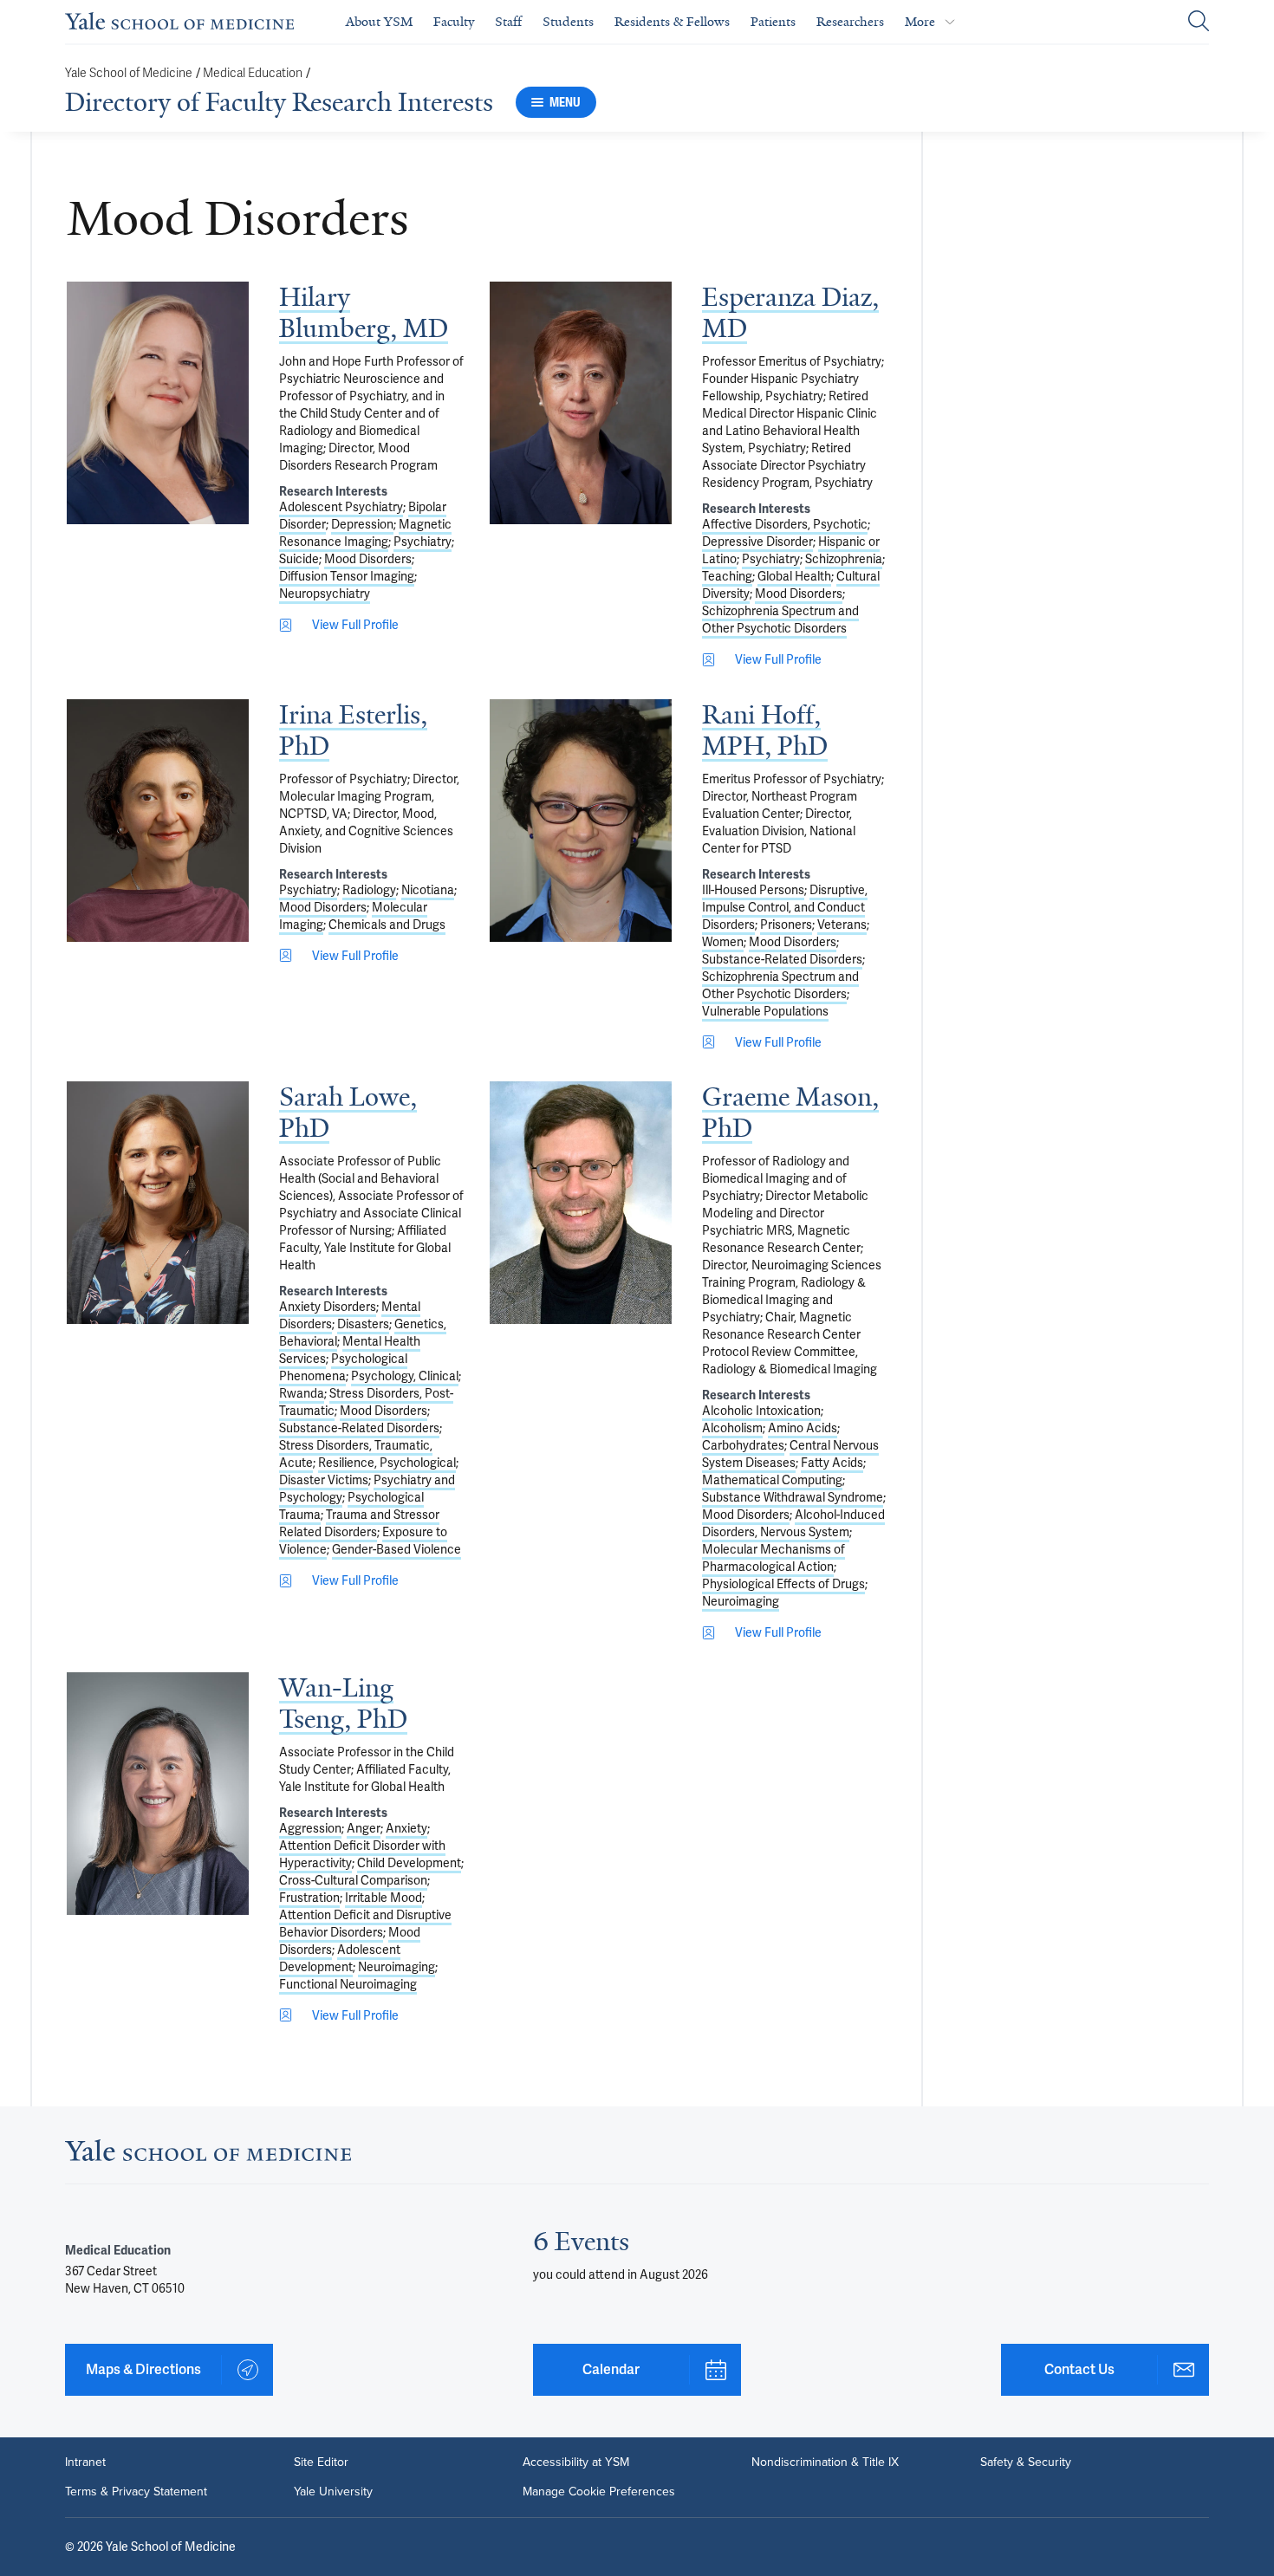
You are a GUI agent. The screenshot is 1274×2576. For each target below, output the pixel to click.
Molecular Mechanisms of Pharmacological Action (773, 1558)
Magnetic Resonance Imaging (365, 533)
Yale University (333, 2492)
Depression (362, 524)
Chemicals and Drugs (387, 925)
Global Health (794, 576)
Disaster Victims (324, 1480)
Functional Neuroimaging (348, 1984)
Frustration (309, 1898)
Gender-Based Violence (396, 1549)
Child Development (409, 1863)
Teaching (727, 576)
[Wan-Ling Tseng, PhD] (158, 1794)
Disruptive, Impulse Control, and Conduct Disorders (785, 907)
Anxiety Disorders (328, 1307)
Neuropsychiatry (325, 594)
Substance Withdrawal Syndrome (793, 1497)
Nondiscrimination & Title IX (825, 2462)
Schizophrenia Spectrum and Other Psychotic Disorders (780, 620)
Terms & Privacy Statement (136, 2492)
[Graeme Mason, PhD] (581, 1203)
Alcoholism (732, 1428)
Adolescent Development (340, 1958)
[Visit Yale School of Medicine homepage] (208, 2155)
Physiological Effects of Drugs (783, 1584)
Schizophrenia (844, 559)
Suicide (299, 559)
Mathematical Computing (772, 1480)
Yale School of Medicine (129, 73)
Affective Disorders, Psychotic (785, 524)
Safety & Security (1026, 2462)
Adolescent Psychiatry (341, 507)
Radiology (369, 890)
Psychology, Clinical (405, 1376)
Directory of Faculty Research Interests (279, 102)
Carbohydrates (743, 1445)
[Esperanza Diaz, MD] (581, 403)
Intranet (85, 2462)
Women (723, 942)
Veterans (842, 925)
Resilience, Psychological (387, 1463)
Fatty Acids (832, 1463)
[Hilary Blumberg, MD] (158, 403)
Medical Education (253, 73)
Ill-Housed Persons (753, 890)
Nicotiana (428, 890)
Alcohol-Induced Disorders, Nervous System (793, 1523)
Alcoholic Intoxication (761, 1411)
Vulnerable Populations (765, 1011)
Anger (364, 1828)
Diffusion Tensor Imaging (347, 576)
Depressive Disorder (757, 542)
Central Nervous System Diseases (790, 1454)
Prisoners (786, 925)
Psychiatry (422, 542)
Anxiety (406, 1828)
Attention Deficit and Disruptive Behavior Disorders (365, 1924)
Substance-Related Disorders (782, 959)
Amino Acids (803, 1428)
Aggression (310, 1828)
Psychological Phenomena (343, 1367)
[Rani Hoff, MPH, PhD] (581, 821)
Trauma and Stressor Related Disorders (359, 1523)
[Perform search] (1199, 22)
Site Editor (321, 2462)
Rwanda (302, 1393)
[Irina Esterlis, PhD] (158, 821)
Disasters (363, 1324)
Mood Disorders (368, 559)
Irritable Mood (383, 1898)
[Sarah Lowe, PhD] (158, 1203)
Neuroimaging (741, 1601)
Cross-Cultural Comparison (353, 1880)
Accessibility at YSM (576, 2462)
